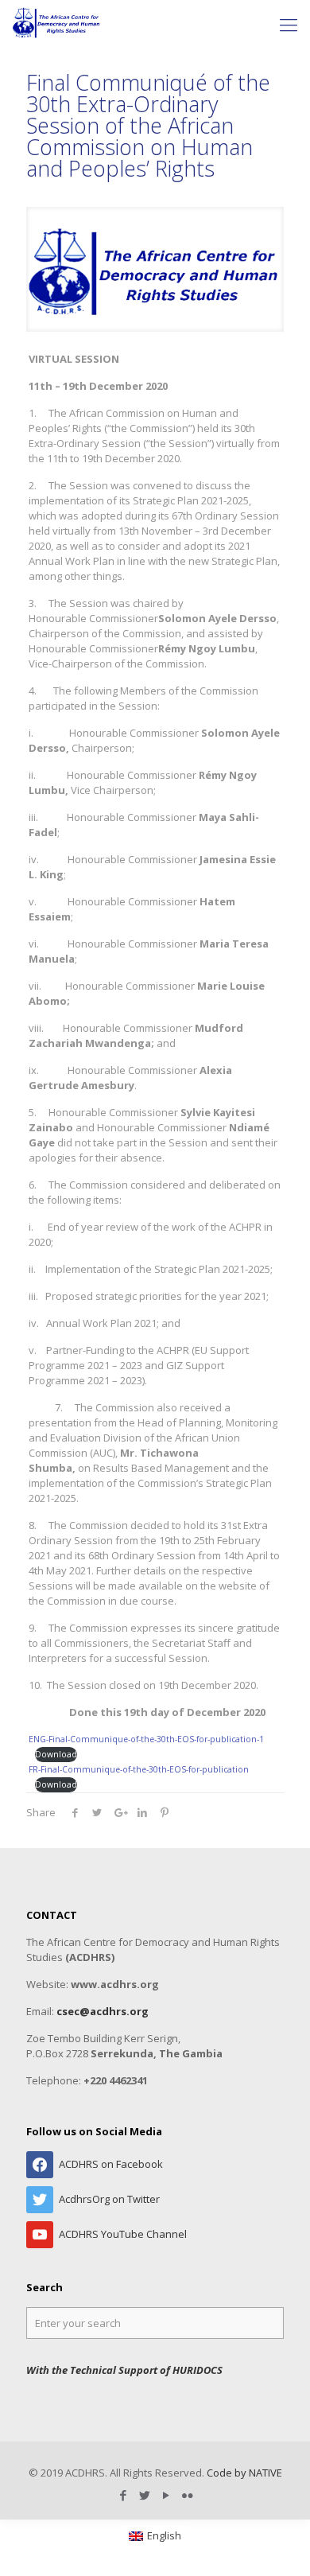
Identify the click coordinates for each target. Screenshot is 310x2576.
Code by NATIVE (244, 2473)
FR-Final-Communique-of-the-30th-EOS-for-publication (139, 1769)
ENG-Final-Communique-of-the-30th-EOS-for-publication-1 (146, 1739)
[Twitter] (144, 2495)
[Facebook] (123, 2495)
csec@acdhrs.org (103, 2011)
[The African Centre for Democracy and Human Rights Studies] (57, 24)
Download (56, 1754)
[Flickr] (187, 2495)
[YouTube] (166, 2495)
